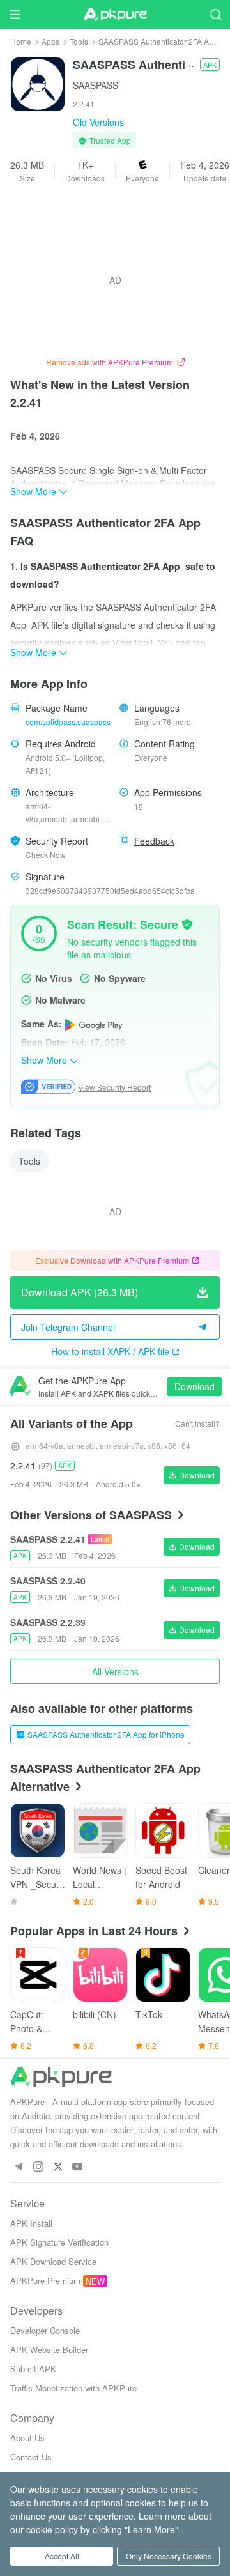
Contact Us (31, 2457)
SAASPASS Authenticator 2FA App (158, 41)
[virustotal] (187, 923)
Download (195, 1386)
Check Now (46, 855)
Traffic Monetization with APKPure (73, 2388)
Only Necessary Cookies (169, 2556)
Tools (79, 41)
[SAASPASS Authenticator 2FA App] (38, 83)
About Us (27, 2438)
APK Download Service (53, 2261)
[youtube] (78, 2167)
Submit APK (33, 2369)
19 (139, 807)
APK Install (31, 2223)
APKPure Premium (45, 2281)
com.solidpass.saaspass (68, 722)
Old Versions (98, 122)
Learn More (151, 2529)
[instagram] (38, 2167)
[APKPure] (115, 15)
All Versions (115, 1671)
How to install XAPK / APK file (110, 1351)
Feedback (154, 841)
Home (21, 41)
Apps (50, 41)
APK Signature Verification (59, 2242)
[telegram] (18, 2167)
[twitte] (58, 2167)
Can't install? (197, 1423)
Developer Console (45, 2330)
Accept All (62, 2556)
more (182, 722)
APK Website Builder (49, 2350)
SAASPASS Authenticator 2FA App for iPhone (106, 1734)
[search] (216, 14)
